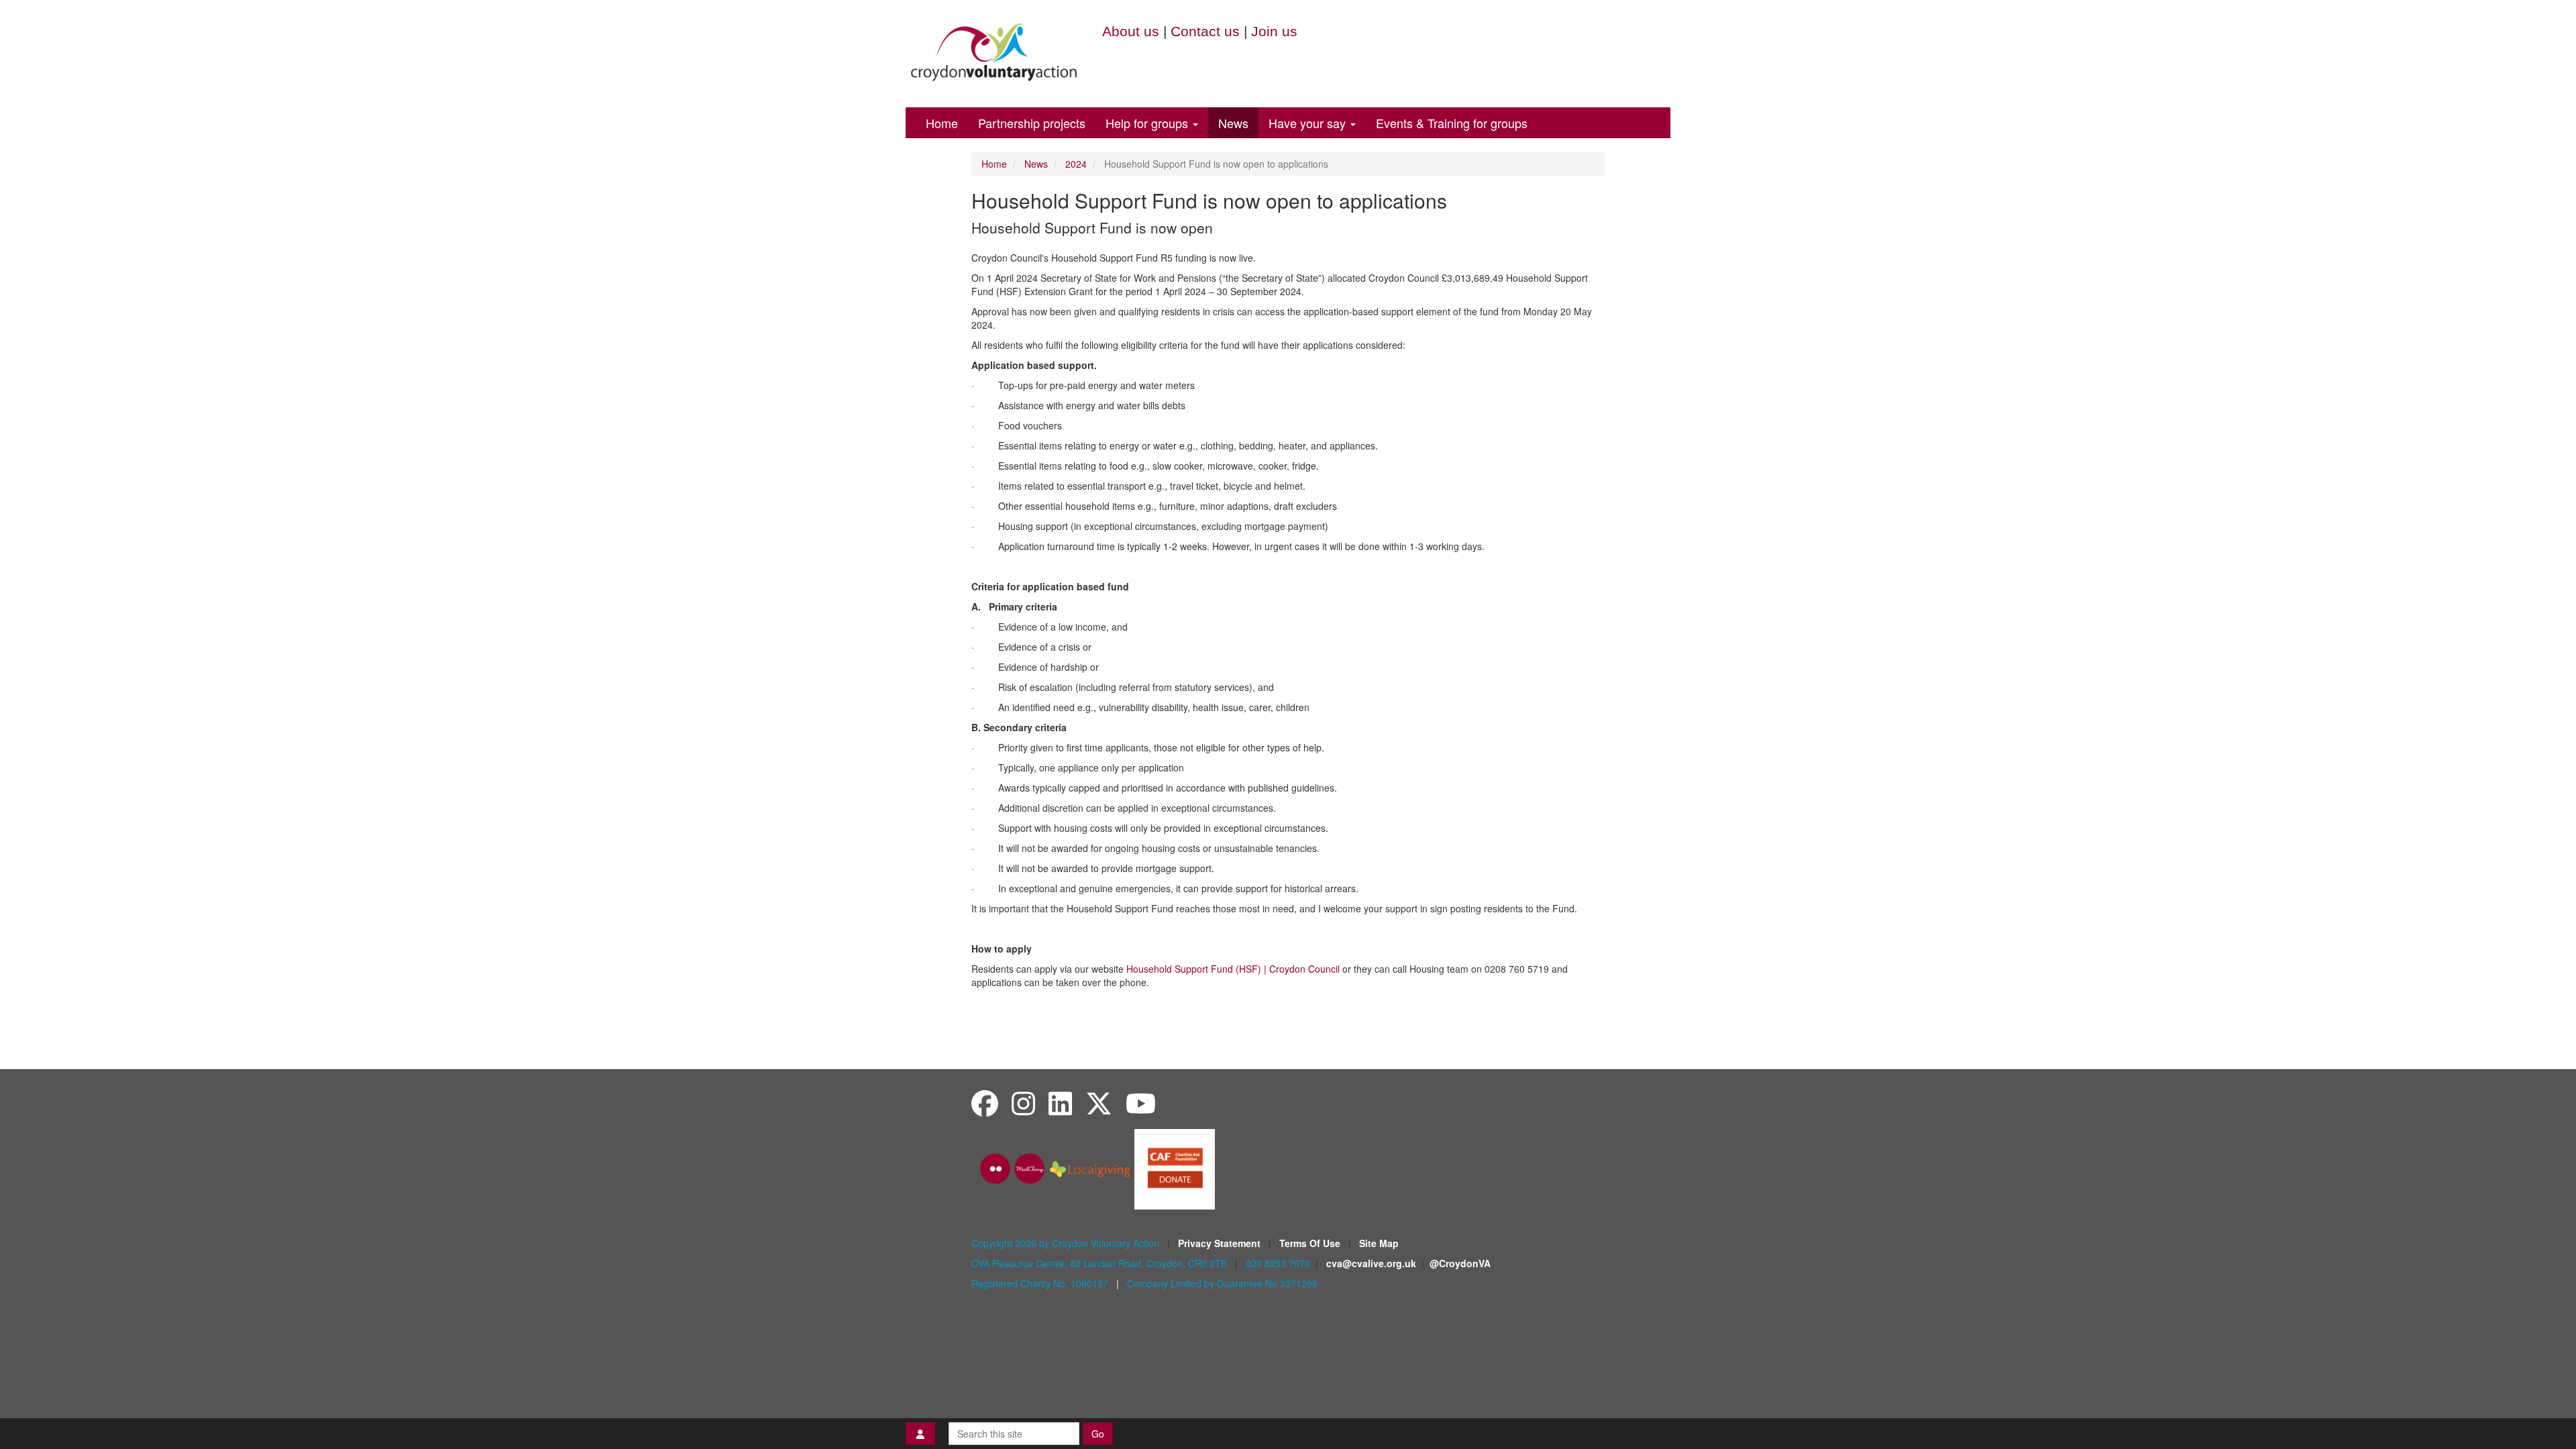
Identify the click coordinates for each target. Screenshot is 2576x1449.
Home (942, 123)
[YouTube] (1141, 1103)
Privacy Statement (1221, 1243)
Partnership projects (1032, 123)
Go (1098, 1434)
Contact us (1205, 31)
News (1233, 123)
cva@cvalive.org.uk (1371, 1263)
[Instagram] (1023, 1103)
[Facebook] (985, 1103)
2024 (1076, 164)
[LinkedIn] (1060, 1103)
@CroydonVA (1460, 1263)
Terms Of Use (1311, 1243)
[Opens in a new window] (1175, 1167)
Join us (1274, 31)
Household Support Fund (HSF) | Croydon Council (1233, 969)
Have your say (1309, 123)
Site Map (1379, 1243)
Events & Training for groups (1452, 123)
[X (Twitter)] (1099, 1103)
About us (1131, 31)
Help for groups (1148, 123)
